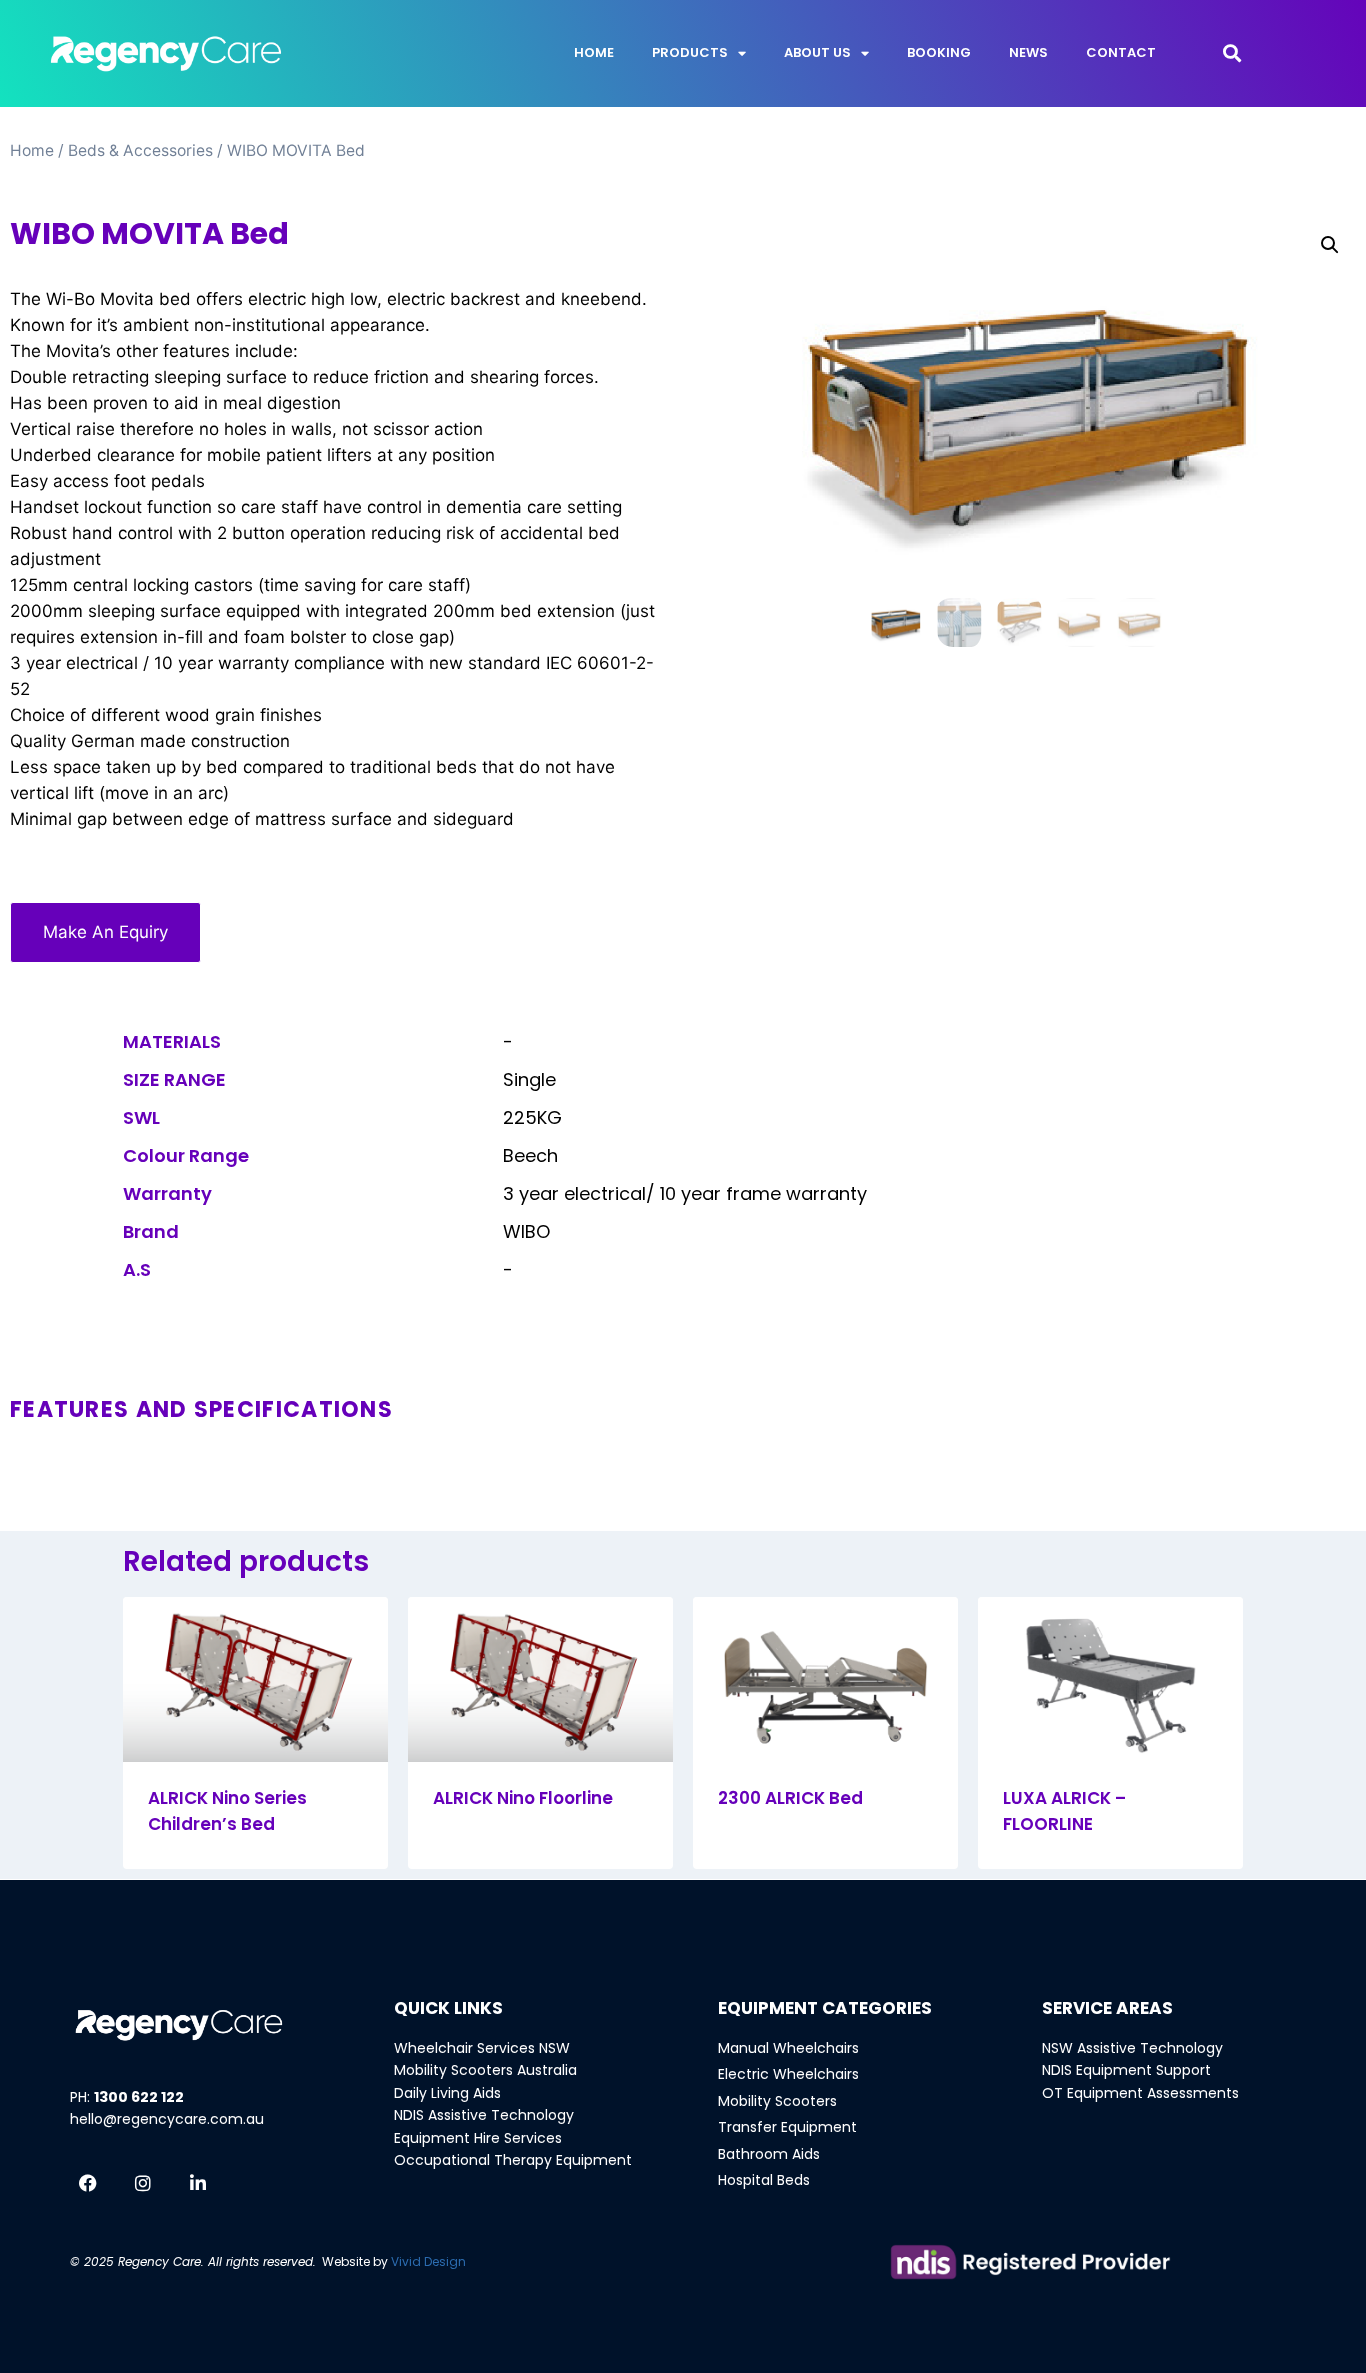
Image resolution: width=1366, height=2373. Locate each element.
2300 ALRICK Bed (790, 1798)
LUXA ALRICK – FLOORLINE (1064, 1811)
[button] (1231, 53)
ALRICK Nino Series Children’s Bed (227, 1811)
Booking (939, 52)
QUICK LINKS (448, 2008)
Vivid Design (428, 2261)
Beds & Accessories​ (140, 150)
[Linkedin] (198, 2183)
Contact (1121, 52)
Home (594, 52)
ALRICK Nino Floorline (523, 1798)
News (1028, 52)
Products (690, 52)
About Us (817, 52)
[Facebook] (88, 2183)
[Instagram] (143, 2183)
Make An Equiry (105, 932)
